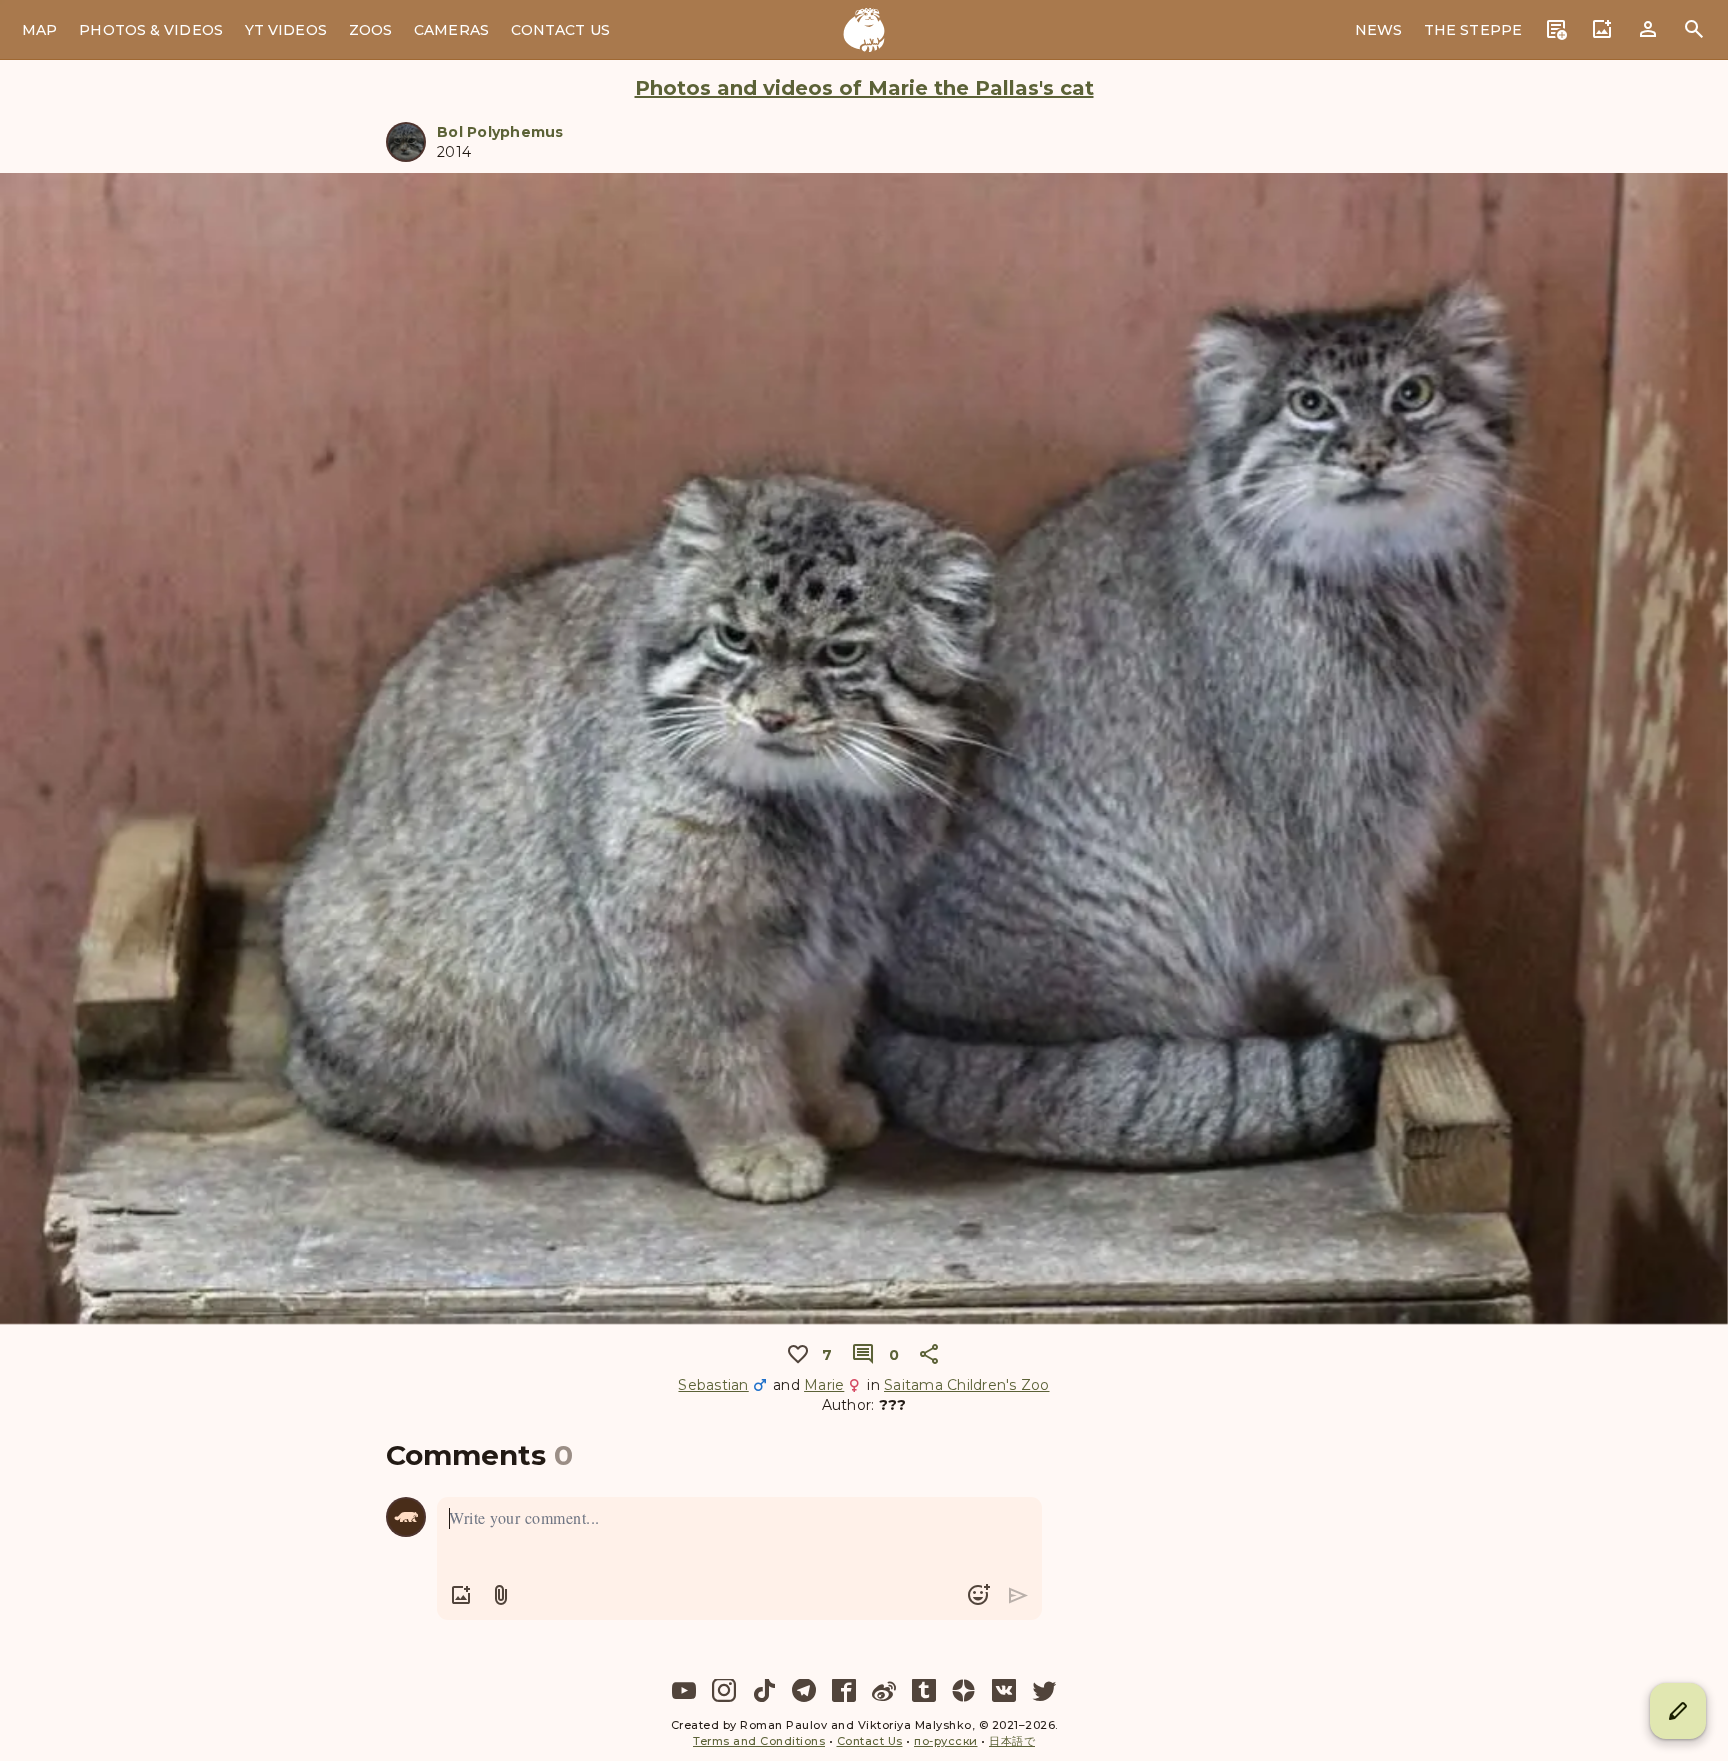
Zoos (370, 30)
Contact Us (560, 30)
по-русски (946, 1741)
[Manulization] (864, 30)
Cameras (451, 30)
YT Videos (286, 30)
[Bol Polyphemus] (406, 142)
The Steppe (1473, 30)
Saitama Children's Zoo (967, 1385)
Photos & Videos (151, 30)
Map (39, 30)
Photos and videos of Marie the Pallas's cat (864, 88)
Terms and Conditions (759, 1741)
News (1378, 30)
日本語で (1012, 1741)
